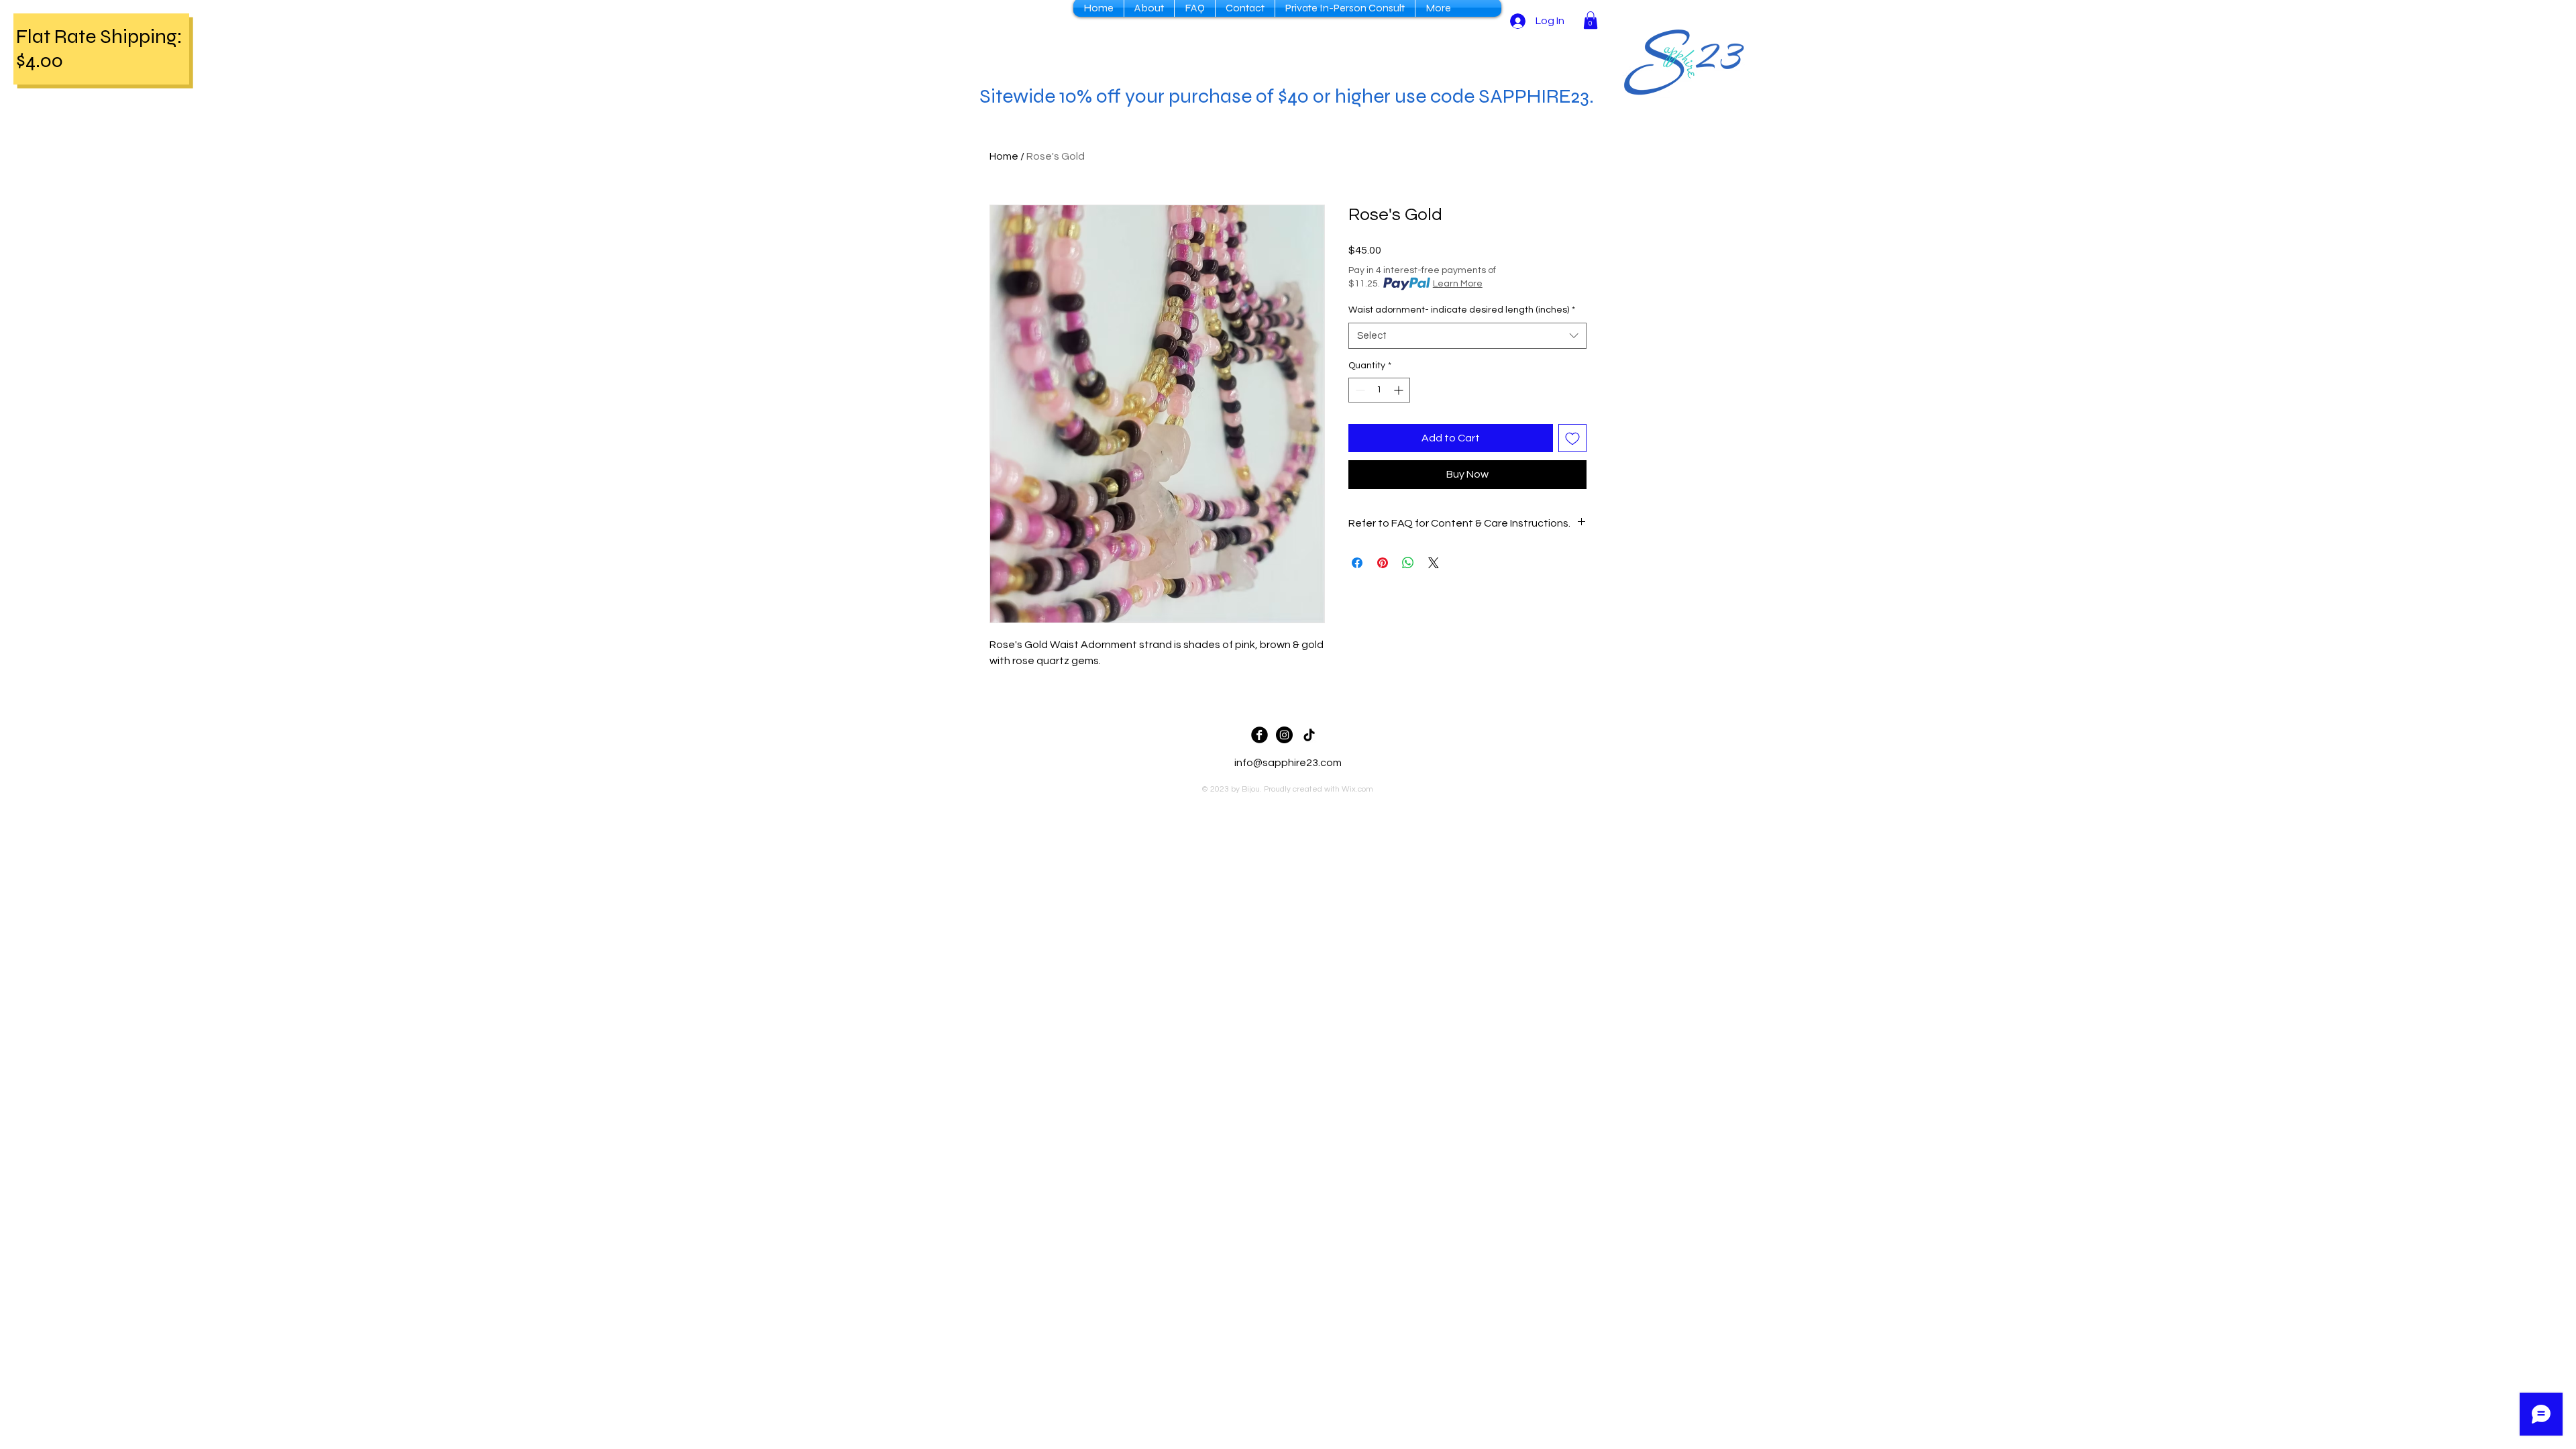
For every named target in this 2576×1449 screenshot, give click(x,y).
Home (1004, 156)
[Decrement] (1359, 390)
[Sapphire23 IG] (1284, 735)
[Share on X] (1434, 563)
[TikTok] (1309, 735)
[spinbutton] (1379, 390)
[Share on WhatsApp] (1408, 563)
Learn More (1458, 284)
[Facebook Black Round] (1259, 735)
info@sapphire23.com (1288, 763)
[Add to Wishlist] (1572, 438)
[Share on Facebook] (1357, 563)
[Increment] (1400, 390)
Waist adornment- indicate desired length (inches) (1462, 310)
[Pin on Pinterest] (1383, 563)
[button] (1591, 20)
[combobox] (1467, 336)
